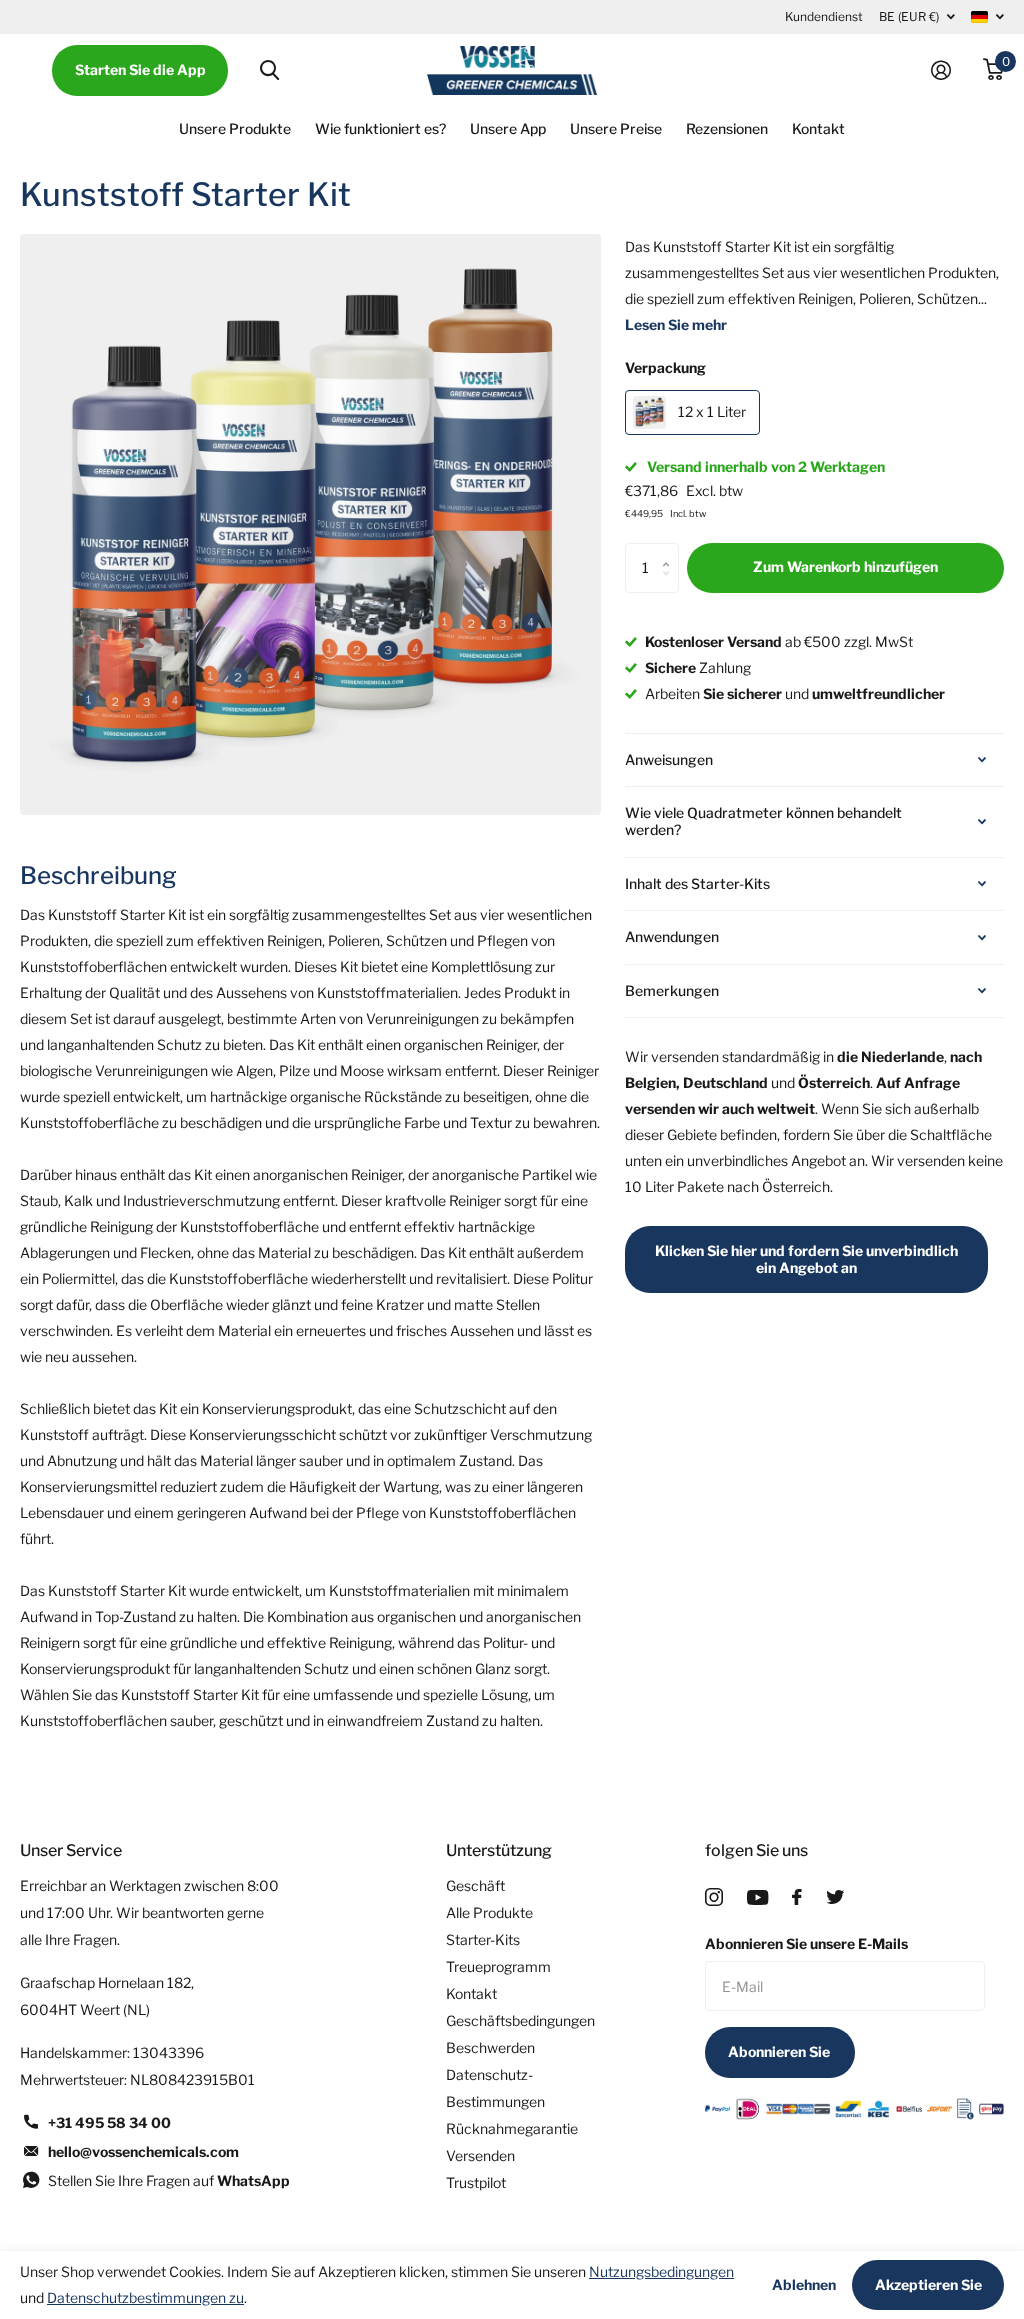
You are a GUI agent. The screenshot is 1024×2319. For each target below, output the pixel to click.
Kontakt (818, 128)
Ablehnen (804, 2285)
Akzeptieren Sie (928, 2284)
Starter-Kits (483, 1939)
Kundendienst (824, 16)
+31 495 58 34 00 (109, 2122)
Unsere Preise (616, 128)
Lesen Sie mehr (676, 324)
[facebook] (797, 1897)
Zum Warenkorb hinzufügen (845, 566)
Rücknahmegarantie (512, 2128)
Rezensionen (727, 128)
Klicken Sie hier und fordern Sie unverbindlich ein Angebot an (806, 1259)
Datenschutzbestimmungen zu (145, 2297)
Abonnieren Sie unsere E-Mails (806, 1943)
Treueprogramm (498, 1966)
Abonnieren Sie (780, 2051)
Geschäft (475, 1885)
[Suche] (269, 70)
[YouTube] (757, 1897)
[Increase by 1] (671, 550)
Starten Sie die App (140, 69)
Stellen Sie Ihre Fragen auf (169, 2180)
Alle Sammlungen (235, 129)
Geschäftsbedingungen (520, 2020)
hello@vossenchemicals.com (143, 2151)
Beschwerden (490, 2047)
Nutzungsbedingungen (661, 2271)
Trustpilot (476, 2182)
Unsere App (508, 128)
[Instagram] (714, 1897)
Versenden (480, 2155)
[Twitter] (835, 1897)
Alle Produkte (489, 1912)
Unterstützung (499, 1850)
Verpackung (665, 367)
